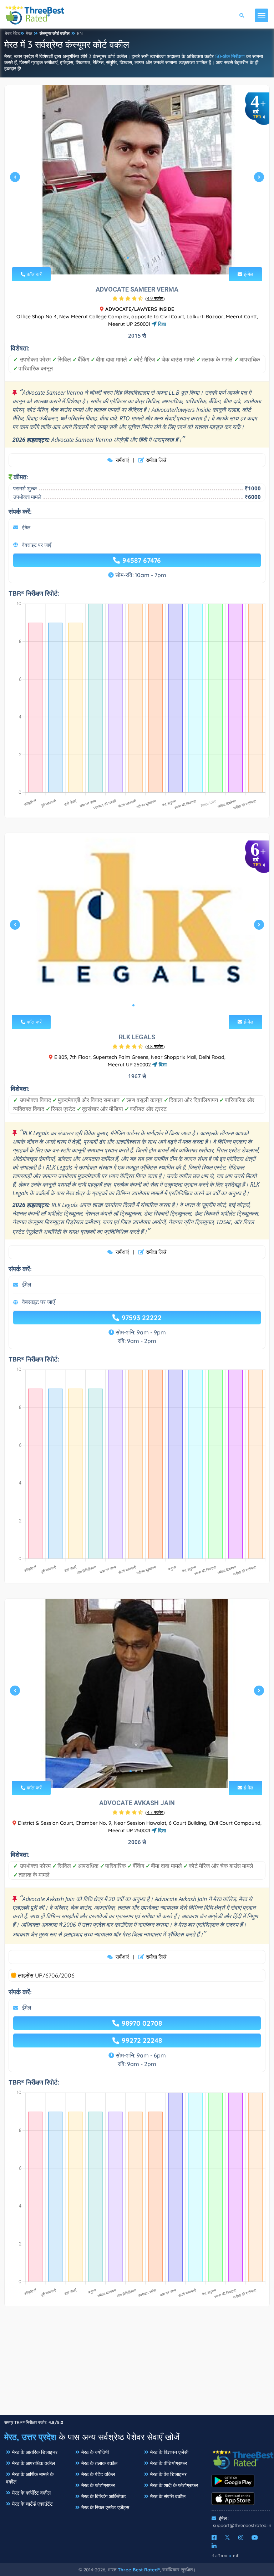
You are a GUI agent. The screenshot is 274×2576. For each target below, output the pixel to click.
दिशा (161, 324)
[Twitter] (227, 2537)
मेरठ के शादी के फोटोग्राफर (174, 2485)
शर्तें (236, 2556)
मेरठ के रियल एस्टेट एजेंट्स (105, 2507)
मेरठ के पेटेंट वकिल (98, 2474)
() (155, 298)
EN (80, 33)
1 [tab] (128, 258)
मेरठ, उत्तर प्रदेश (30, 2437)
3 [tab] (139, 258)
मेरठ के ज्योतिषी (95, 2452)
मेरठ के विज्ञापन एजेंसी (169, 2452)
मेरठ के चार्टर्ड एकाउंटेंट (32, 2504)
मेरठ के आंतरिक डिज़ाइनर (35, 2452)
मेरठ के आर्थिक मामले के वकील (30, 2478)
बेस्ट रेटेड (12, 33)
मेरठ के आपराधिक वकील (34, 2463)
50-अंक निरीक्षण (230, 56)
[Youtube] (255, 2537)
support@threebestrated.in (242, 2525)
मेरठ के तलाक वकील (99, 2463)
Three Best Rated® (139, 2570)
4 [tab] (145, 258)
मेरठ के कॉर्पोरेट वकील (31, 2493)
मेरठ (29, 33)
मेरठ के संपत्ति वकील (168, 2496)
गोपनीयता (219, 2556)
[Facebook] (214, 2537)
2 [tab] (133, 258)
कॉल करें (34, 274)
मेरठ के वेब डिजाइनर (168, 2474)
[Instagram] (241, 2537)
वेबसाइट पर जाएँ (37, 545)
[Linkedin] (214, 2546)
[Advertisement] (137, 2364)
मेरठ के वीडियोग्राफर (169, 2463)
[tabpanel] (137, 180)
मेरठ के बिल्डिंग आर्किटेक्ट (104, 2496)
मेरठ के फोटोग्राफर (98, 2485)
